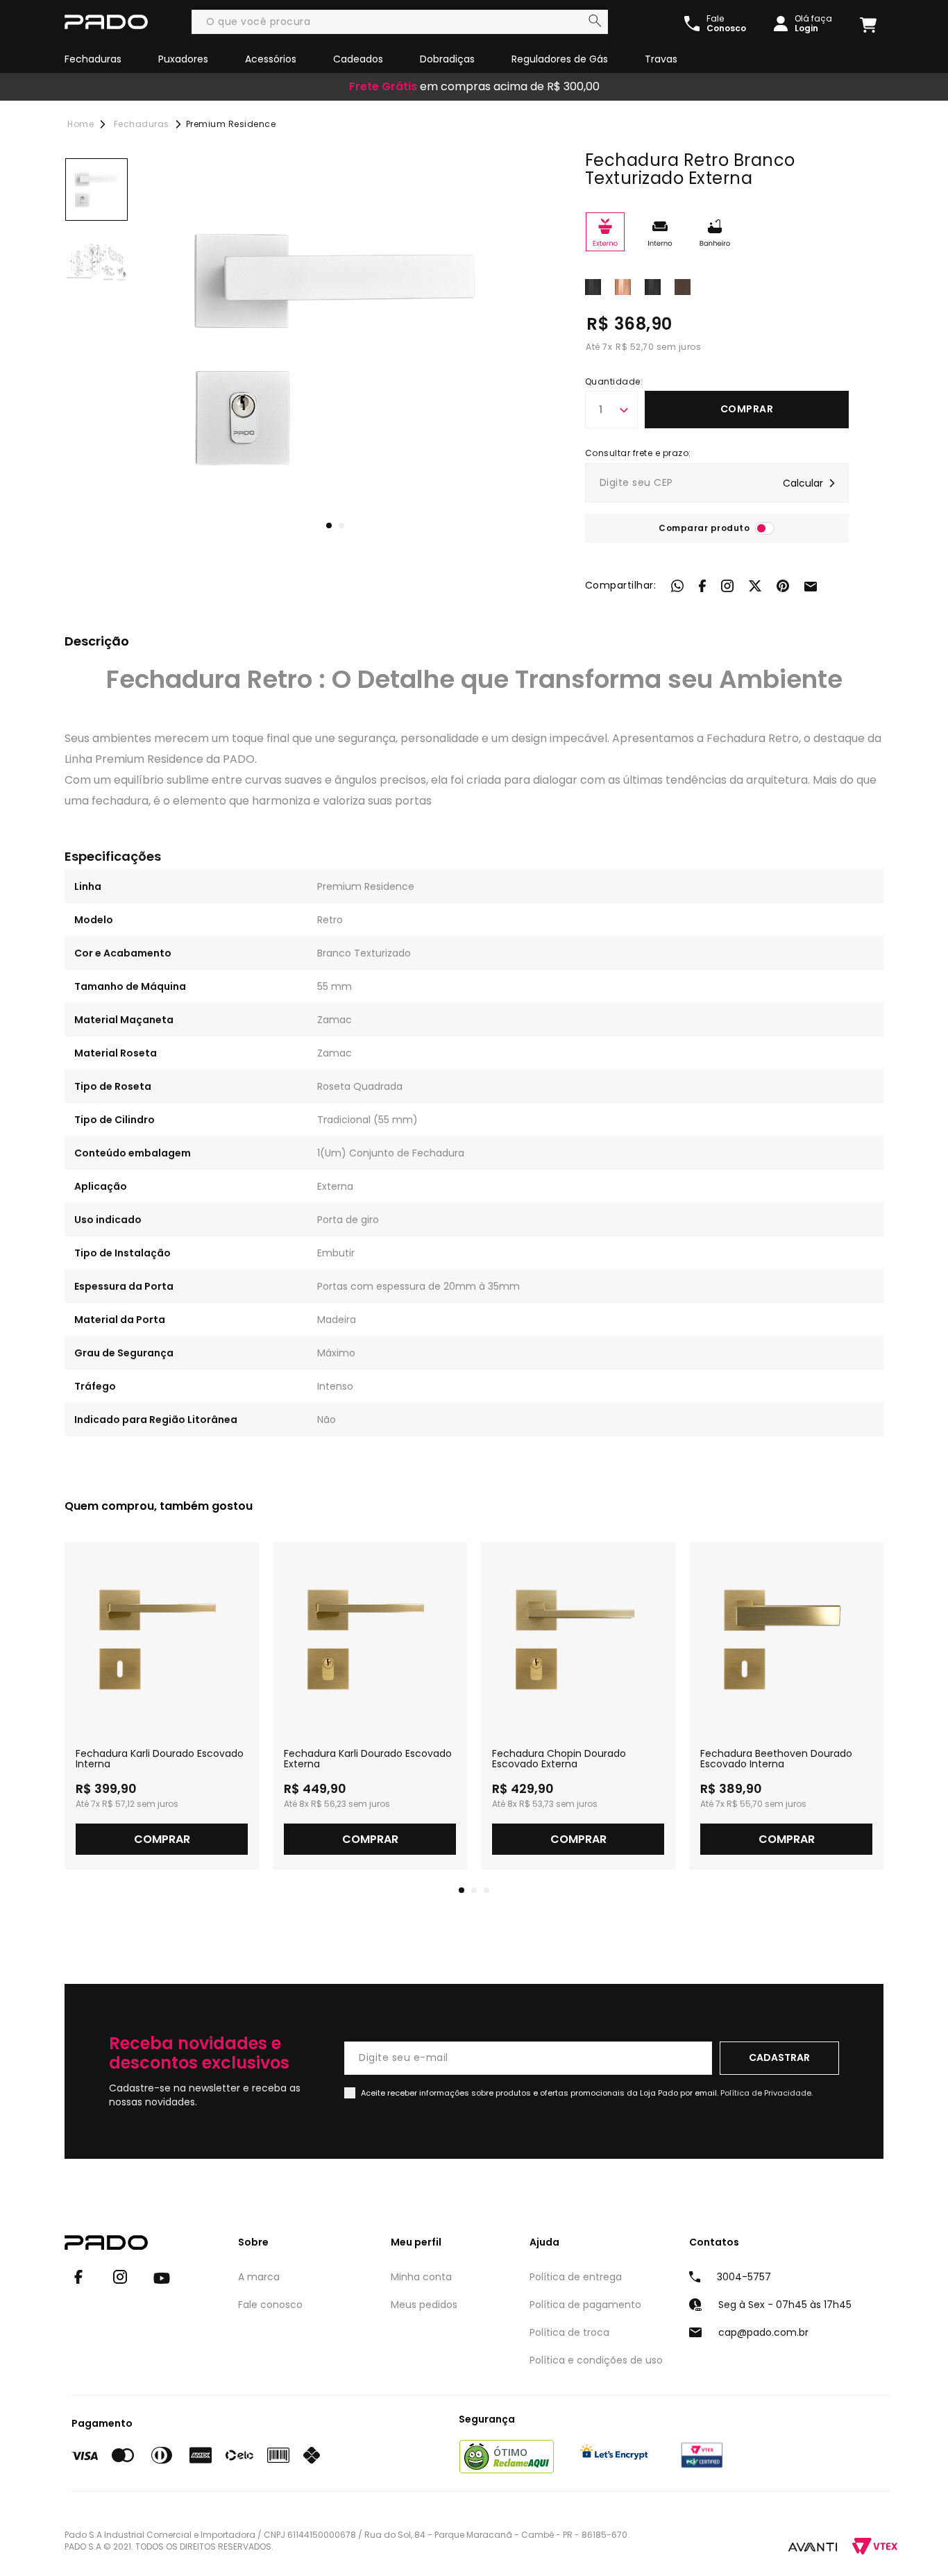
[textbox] (400, 22)
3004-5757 (744, 2277)
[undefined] (335, 348)
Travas (661, 59)
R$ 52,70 (635, 347)
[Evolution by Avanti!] (813, 2546)
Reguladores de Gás (560, 59)
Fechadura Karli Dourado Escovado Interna (160, 1759)
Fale (726, 24)
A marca (259, 2277)
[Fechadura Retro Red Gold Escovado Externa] (623, 286)
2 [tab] (341, 525)
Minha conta (421, 2277)
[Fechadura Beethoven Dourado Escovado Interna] (786, 1640)
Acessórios (271, 59)
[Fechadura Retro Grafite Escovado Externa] (653, 286)
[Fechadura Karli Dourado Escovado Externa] (370, 1640)
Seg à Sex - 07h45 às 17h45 (785, 2305)
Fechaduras (93, 59)
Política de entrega (576, 2277)
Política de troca (569, 2332)
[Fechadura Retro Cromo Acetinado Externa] (593, 286)
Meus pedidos (424, 2305)
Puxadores (183, 59)
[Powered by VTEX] (875, 2546)
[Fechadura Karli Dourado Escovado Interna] (162, 1640)
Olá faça (813, 24)
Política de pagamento (585, 2305)
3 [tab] (486, 1890)
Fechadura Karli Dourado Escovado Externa (368, 1759)
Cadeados (358, 59)
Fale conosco (270, 2305)
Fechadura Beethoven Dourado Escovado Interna (776, 1759)
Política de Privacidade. (767, 2093)
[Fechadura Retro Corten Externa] (683, 286)
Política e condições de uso (596, 2360)
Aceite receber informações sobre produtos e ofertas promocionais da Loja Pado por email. (587, 2093)
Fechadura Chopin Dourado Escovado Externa (559, 1759)
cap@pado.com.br (763, 2332)
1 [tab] (329, 525)
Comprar (747, 409)
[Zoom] (96, 190)
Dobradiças (447, 59)
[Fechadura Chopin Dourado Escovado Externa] (578, 1640)
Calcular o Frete (717, 483)
